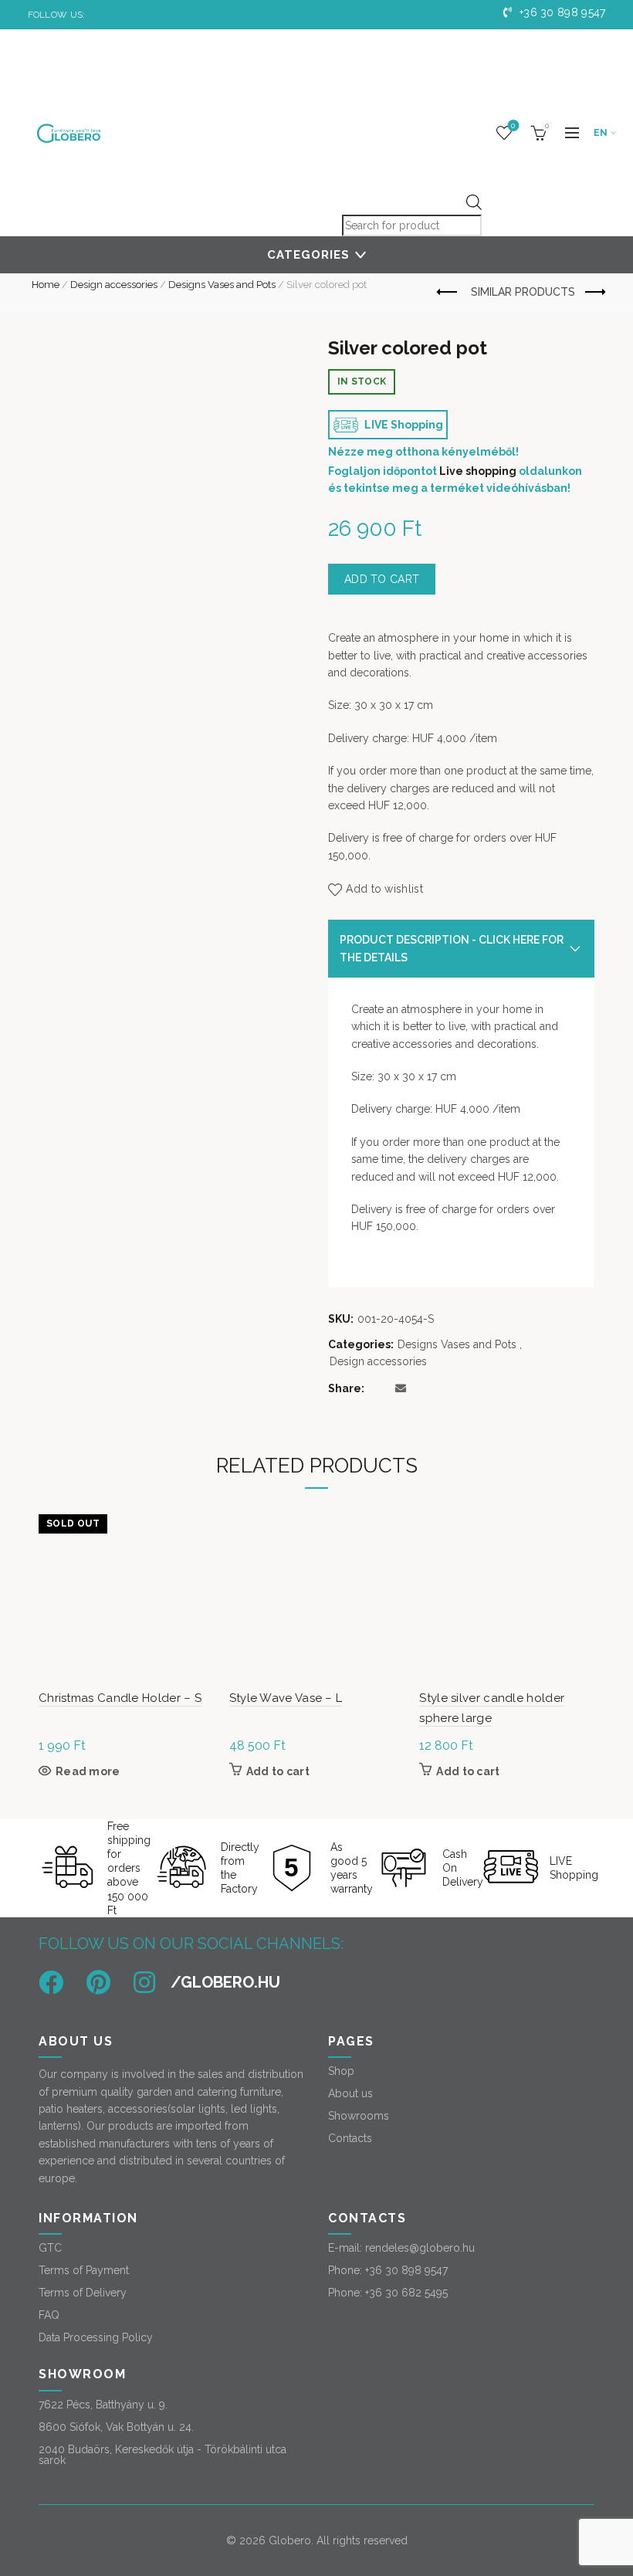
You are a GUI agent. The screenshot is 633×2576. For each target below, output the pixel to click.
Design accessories (114, 285)
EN (601, 133)
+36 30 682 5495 (406, 2293)
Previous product (449, 293)
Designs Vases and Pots (222, 285)
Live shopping (478, 471)
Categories (308, 255)
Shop (341, 2071)
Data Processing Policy (96, 2337)
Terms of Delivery (83, 2293)
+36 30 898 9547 (561, 12)
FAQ (49, 2315)
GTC (50, 2248)
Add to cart (382, 579)
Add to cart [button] (278, 1771)
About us (350, 2093)
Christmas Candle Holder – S (120, 1698)
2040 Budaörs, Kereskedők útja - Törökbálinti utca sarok (162, 2455)
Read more (88, 1771)
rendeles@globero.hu (420, 2248)
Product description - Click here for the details (452, 948)
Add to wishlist (384, 889)
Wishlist (513, 125)
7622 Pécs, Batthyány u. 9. (103, 2405)
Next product (594, 293)
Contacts (350, 2138)
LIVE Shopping (403, 425)
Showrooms (359, 2116)
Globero (290, 2540)
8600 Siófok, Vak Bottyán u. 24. (116, 2427)
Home (46, 285)
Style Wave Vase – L (286, 1698)
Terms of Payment (84, 2270)
